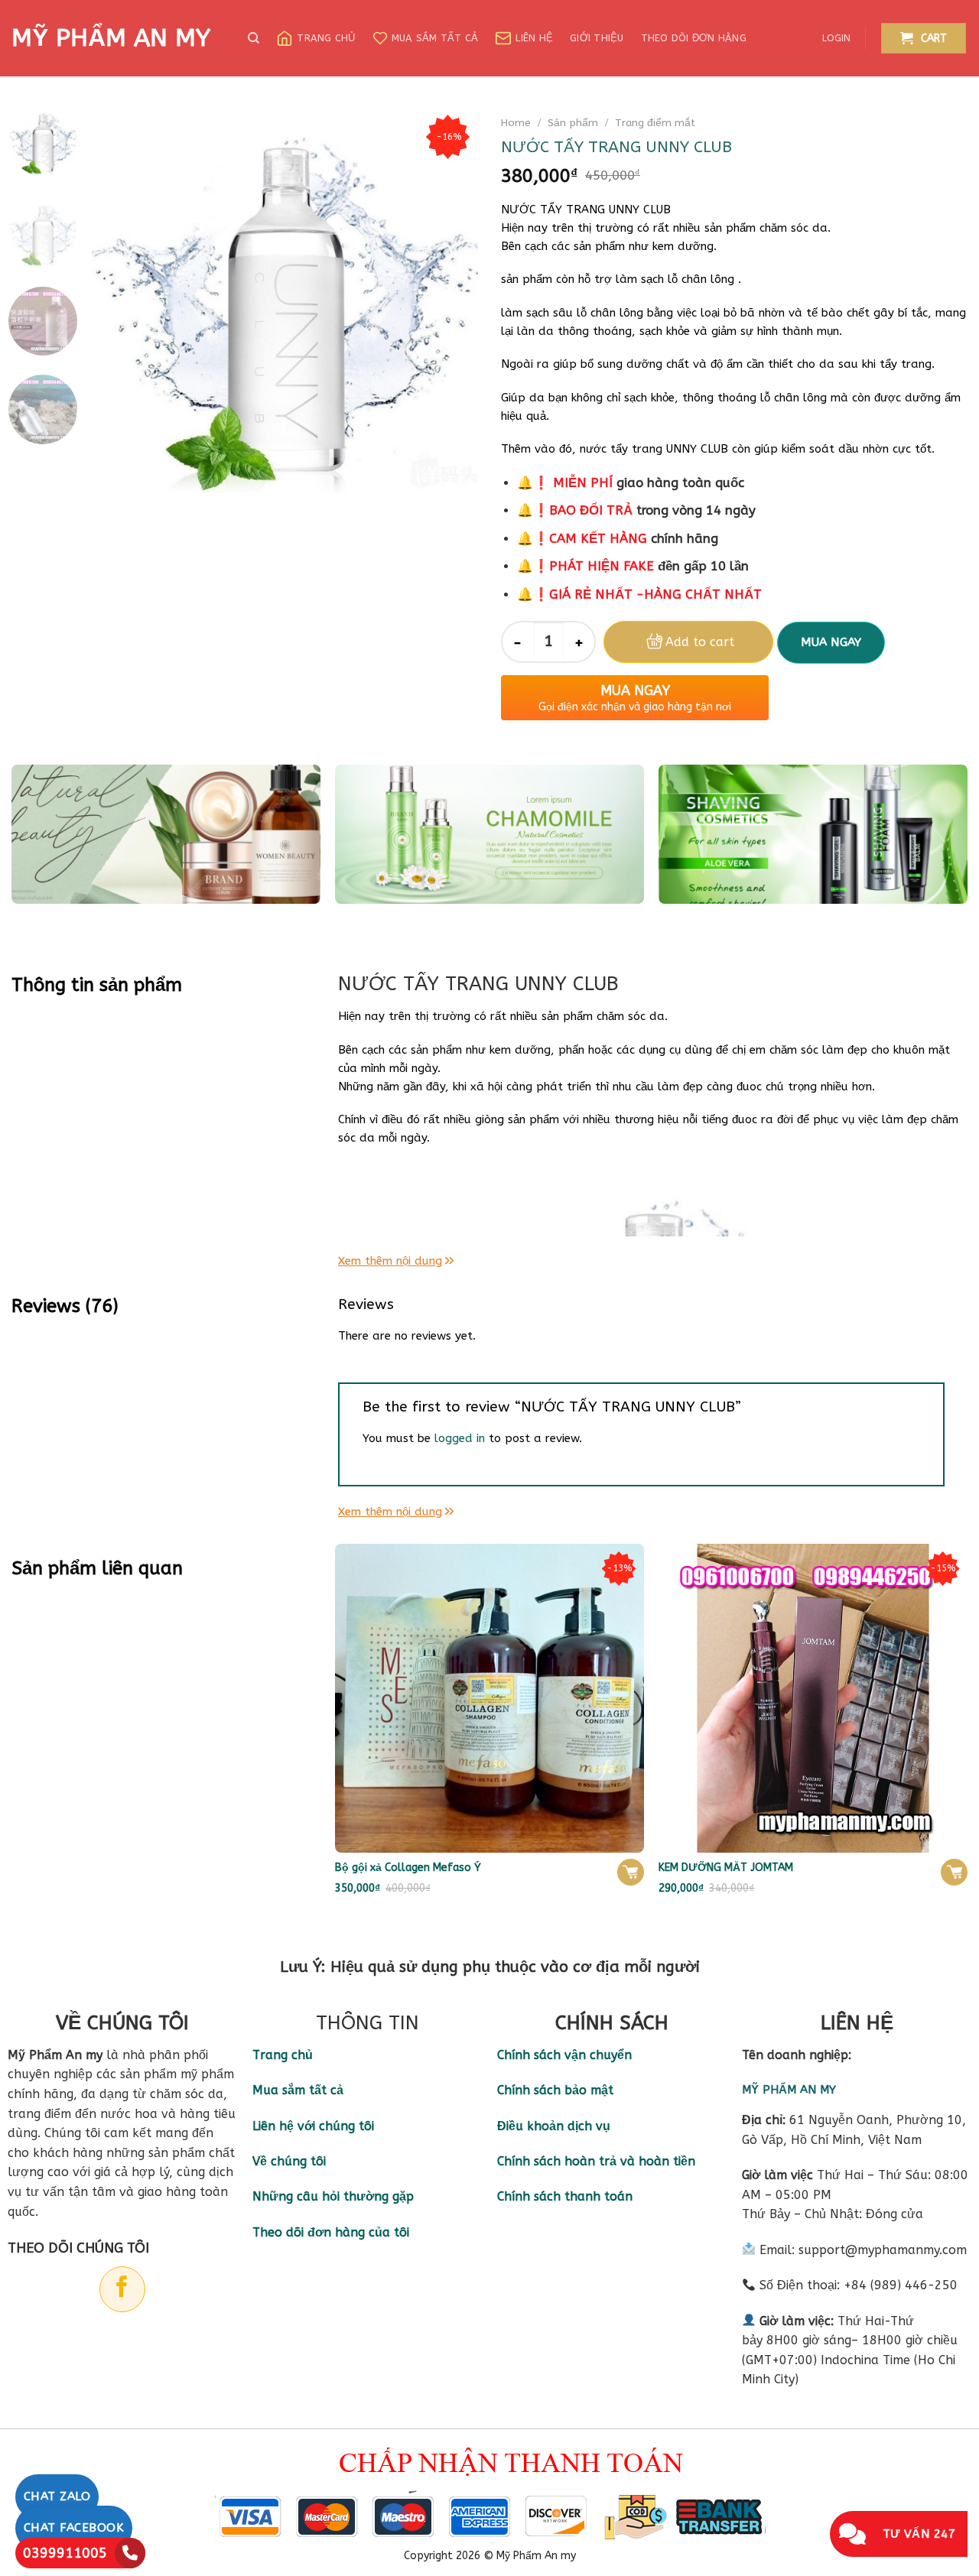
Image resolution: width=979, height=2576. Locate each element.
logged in (460, 1438)
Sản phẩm (573, 123)
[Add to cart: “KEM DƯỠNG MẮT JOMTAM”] (954, 1872)
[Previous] (119, 300)
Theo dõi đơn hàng (694, 38)
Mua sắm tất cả (435, 38)
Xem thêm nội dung (390, 1261)
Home (516, 123)
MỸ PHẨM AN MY (111, 38)
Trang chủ (326, 38)
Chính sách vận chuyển (564, 2055)
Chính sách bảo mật (555, 2090)
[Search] (254, 38)
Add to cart (700, 642)
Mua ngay (831, 642)
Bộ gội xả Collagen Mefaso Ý (408, 1868)
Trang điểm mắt (655, 123)
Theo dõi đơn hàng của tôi (331, 2232)
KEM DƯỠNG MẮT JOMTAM (726, 1868)
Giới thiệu (597, 38)
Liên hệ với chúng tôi (313, 2126)
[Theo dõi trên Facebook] (122, 2289)
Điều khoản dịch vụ (554, 2126)
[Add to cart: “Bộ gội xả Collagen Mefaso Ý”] (631, 1872)
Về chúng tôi (289, 2161)
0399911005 (65, 2553)
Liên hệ (534, 38)
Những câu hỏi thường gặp (333, 2196)
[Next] (451, 300)
